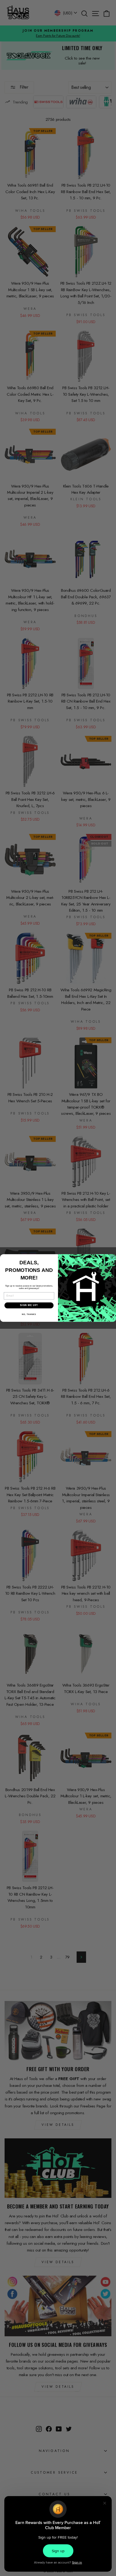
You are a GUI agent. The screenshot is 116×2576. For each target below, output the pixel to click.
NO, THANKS (29, 1314)
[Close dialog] (112, 1258)
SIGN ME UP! (29, 1305)
